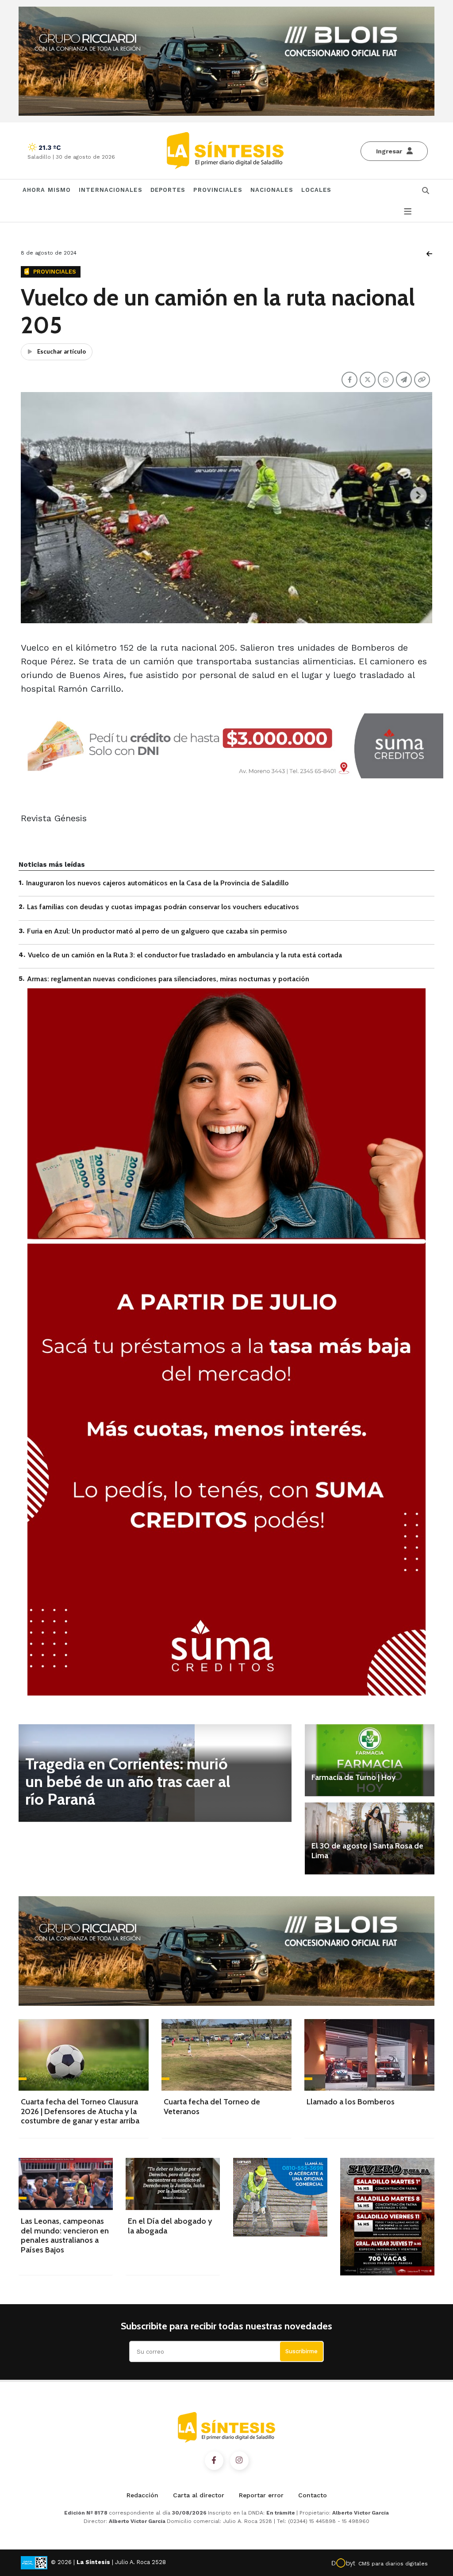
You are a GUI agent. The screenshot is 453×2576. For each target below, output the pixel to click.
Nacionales (272, 190)
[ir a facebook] (214, 2461)
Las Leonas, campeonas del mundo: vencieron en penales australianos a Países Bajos (65, 2235)
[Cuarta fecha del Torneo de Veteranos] (226, 2055)
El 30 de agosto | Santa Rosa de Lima (367, 1851)
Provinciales (218, 190)
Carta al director (199, 2495)
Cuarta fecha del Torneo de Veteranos (212, 2107)
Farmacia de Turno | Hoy (353, 1777)
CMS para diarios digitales (393, 2564)
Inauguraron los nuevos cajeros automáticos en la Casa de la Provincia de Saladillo (157, 883)
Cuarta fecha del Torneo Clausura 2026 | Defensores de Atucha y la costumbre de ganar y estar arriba (80, 2111)
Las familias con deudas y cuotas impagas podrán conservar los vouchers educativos (163, 907)
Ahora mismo (47, 190)
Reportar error (261, 2495)
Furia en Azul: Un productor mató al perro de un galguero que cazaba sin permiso (157, 931)
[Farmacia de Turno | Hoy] (370, 1760)
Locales (317, 190)
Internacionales (111, 190)
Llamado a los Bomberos (351, 2102)
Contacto (313, 2495)
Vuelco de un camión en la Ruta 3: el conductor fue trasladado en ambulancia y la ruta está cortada (185, 955)
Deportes (168, 190)
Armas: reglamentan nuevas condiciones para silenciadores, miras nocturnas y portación (168, 979)
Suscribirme (301, 2351)
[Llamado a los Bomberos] (369, 2055)
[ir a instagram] (239, 2461)
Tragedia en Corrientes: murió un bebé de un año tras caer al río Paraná (128, 1781)
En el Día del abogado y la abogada (170, 2226)
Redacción (142, 2495)
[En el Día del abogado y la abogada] (173, 2184)
